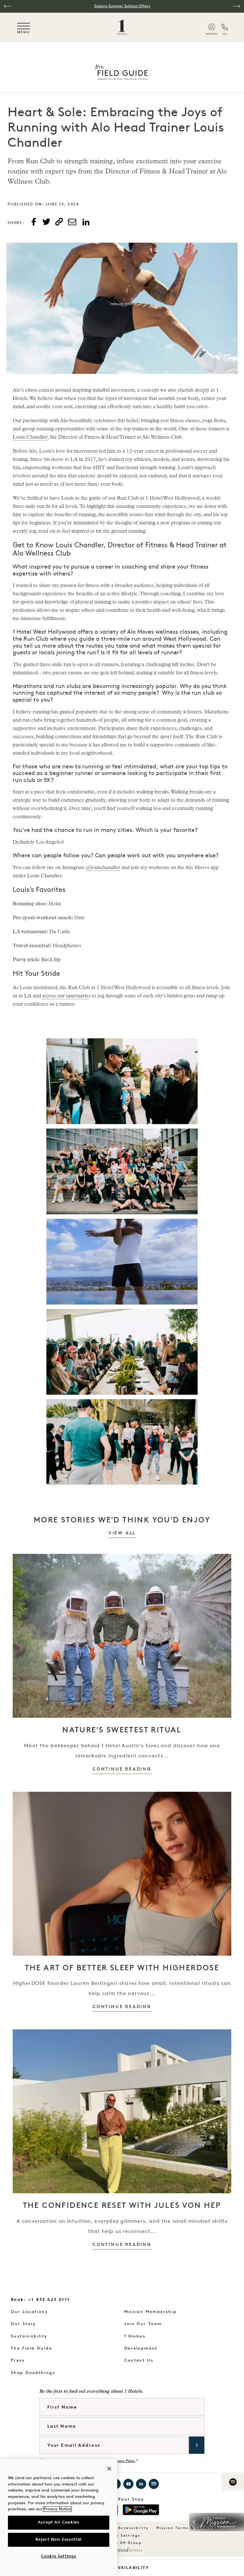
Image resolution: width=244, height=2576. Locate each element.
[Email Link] (72, 222)
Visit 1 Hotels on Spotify (154, 2484)
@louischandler (103, 868)
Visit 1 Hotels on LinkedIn (141, 2484)
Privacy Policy (124, 2461)
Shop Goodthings (33, 2373)
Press (18, 2360)
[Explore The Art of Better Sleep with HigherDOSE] (122, 1874)
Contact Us (139, 2360)
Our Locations (29, 2312)
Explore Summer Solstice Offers (122, 6)
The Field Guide (31, 2348)
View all (122, 1533)
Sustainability (29, 2336)
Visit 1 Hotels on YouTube (128, 2484)
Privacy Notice (57, 2509)
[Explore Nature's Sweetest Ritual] (122, 1636)
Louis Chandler (30, 438)
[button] (8, 6)
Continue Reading (122, 1769)
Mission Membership (151, 2312)
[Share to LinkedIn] (86, 222)
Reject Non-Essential (59, 2540)
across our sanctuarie (65, 996)
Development (141, 2348)
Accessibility (133, 2528)
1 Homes (135, 2336)
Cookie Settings (122, 2536)
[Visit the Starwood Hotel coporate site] (122, 2550)
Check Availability (122, 2568)
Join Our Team (143, 2324)
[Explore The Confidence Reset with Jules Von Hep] (122, 2111)
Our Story (24, 2324)
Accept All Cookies (59, 2522)
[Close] (109, 2469)
